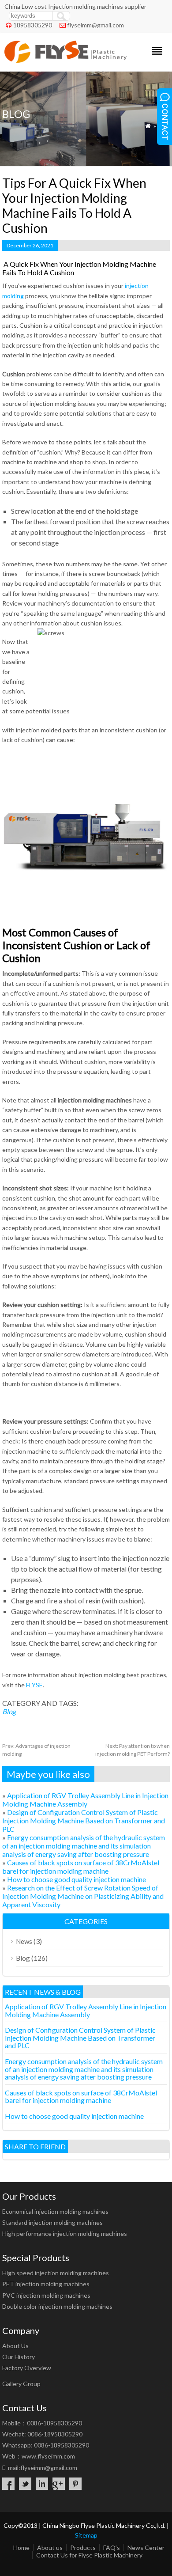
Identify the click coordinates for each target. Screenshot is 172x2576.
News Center (146, 2548)
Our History (19, 2357)
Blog (9, 1711)
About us (50, 2548)
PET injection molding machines (46, 2284)
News (24, 1941)
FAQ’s (112, 2548)
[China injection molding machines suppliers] (65, 60)
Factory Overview (27, 2368)
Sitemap (86, 2535)
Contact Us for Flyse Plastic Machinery (89, 2555)
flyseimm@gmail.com (95, 25)
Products (83, 2548)
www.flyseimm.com (48, 2456)
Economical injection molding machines (55, 2211)
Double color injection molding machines (57, 2306)
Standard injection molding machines (52, 2222)
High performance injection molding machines (65, 2233)
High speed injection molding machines (56, 2273)
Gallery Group (21, 2384)
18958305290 (33, 25)
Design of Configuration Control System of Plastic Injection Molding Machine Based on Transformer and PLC (84, 1820)
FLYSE (34, 1685)
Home (21, 2548)
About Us (15, 2346)
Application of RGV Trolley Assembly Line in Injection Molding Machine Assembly (85, 1799)
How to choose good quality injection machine (77, 1879)
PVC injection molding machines (46, 2295)
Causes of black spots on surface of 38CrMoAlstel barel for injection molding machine (81, 1867)
